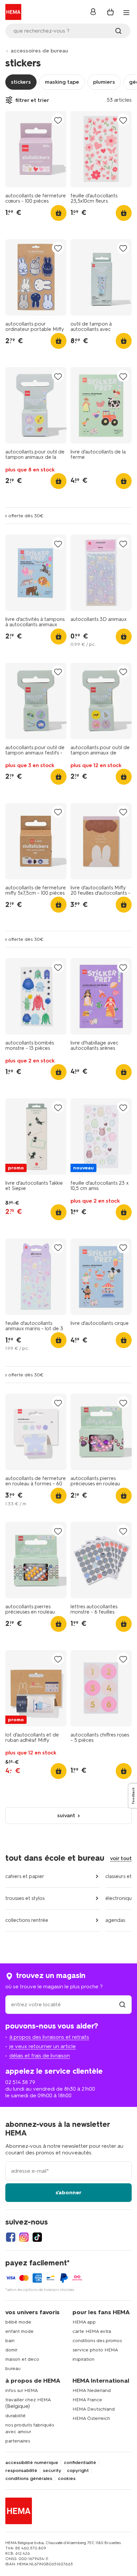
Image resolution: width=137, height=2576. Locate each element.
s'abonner (68, 2192)
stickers (21, 82)
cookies (67, 2479)
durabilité (15, 2416)
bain (10, 2341)
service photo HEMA (95, 2350)
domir (11, 2350)
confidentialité (80, 2463)
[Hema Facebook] (11, 2237)
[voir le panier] (110, 12)
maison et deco (22, 2359)
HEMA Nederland (92, 2390)
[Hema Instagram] (24, 2237)
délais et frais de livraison (40, 2056)
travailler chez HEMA (28, 2400)
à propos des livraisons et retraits (49, 2037)
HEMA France (87, 2400)
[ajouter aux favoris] (58, 120)
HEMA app (84, 2322)
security (52, 2471)
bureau (13, 2369)
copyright (78, 2471)
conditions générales (29, 2479)
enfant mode (19, 2331)
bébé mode (18, 2322)
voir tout (121, 1858)
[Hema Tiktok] (37, 2237)
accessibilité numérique (32, 2463)
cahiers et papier (25, 1876)
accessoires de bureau (39, 51)
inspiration (83, 2359)
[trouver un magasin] (122, 2004)
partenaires (18, 2441)
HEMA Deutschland (94, 2409)
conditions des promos (97, 2341)
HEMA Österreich (91, 2418)
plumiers (104, 82)
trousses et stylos (25, 1898)
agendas (115, 1920)
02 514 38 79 (20, 2082)
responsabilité (21, 2471)
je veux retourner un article (43, 2046)
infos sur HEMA (22, 2390)
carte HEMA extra (92, 2331)
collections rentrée (27, 1920)
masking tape (62, 82)
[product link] (36, 149)
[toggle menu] (126, 13)
